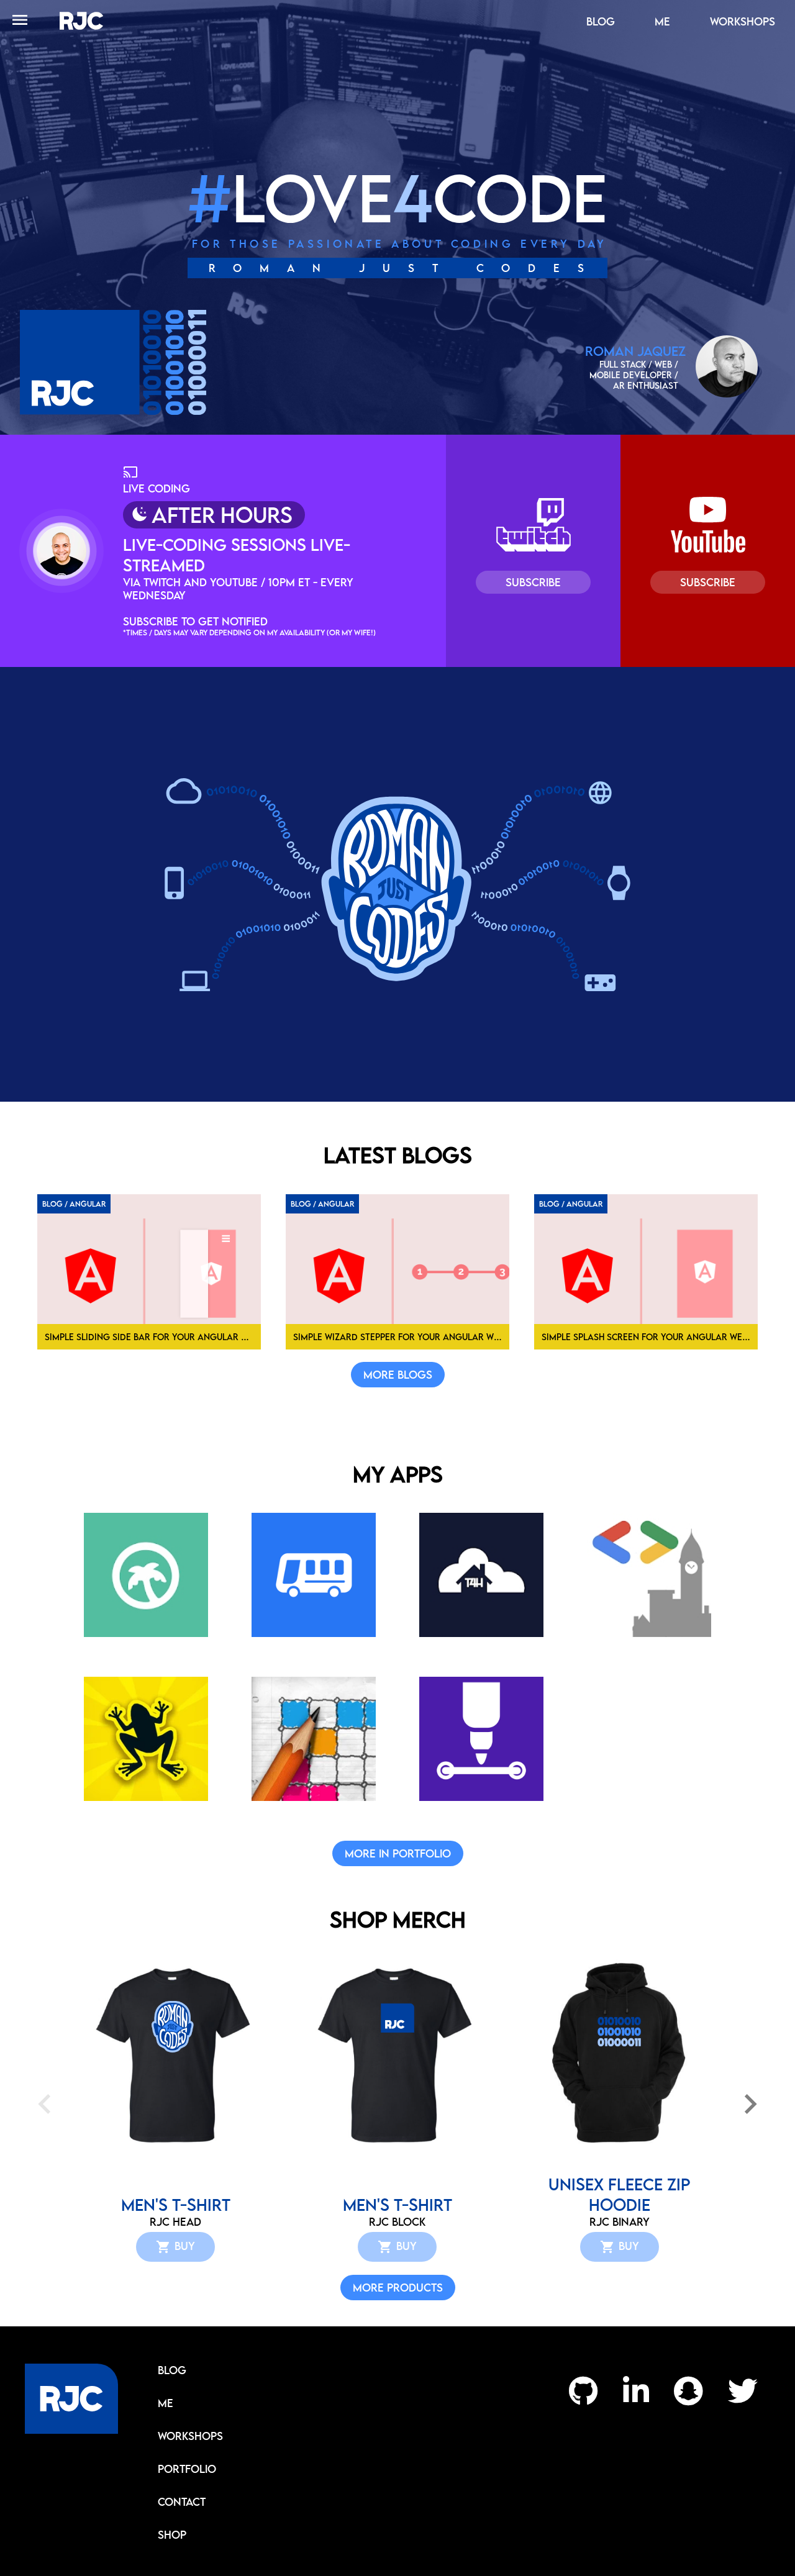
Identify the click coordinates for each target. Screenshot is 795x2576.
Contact (182, 2502)
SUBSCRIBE (533, 582)
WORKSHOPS (743, 21)
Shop (172, 2535)
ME (662, 21)
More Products (398, 2288)
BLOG (601, 21)
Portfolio (187, 2469)
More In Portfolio (398, 1853)
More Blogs (398, 1375)
